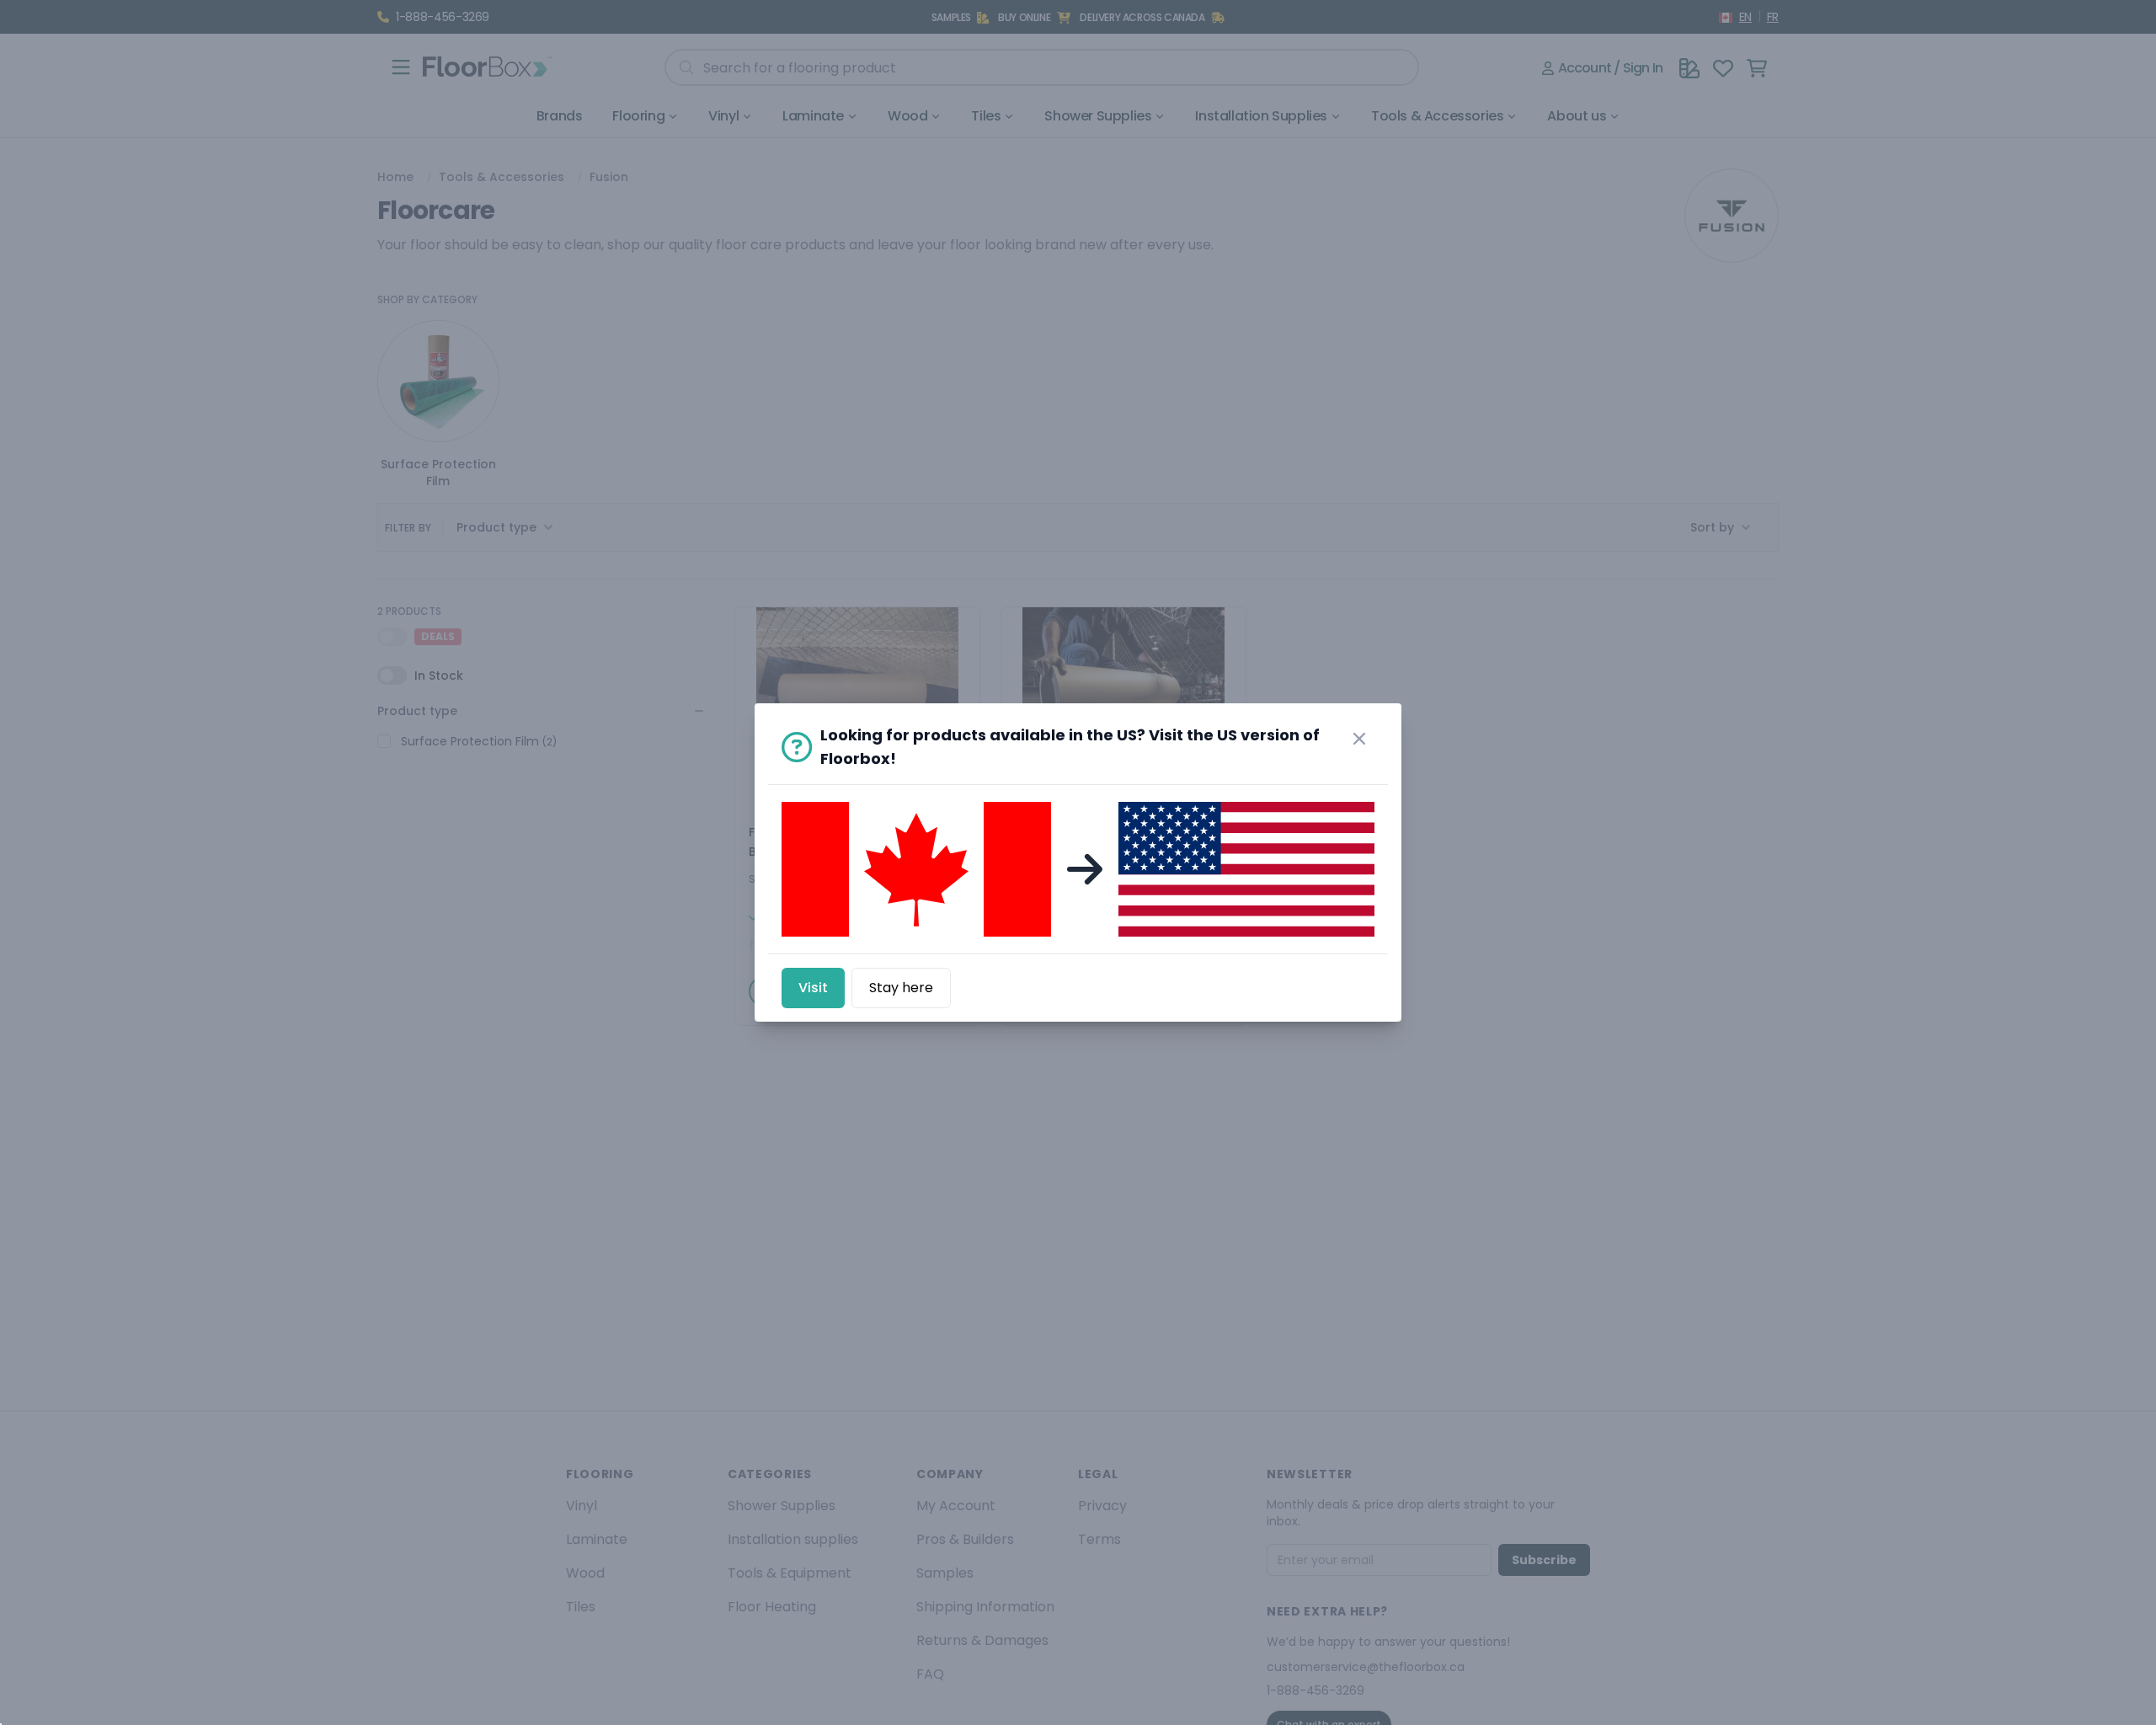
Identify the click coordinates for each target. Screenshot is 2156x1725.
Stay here (901, 988)
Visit (813, 988)
